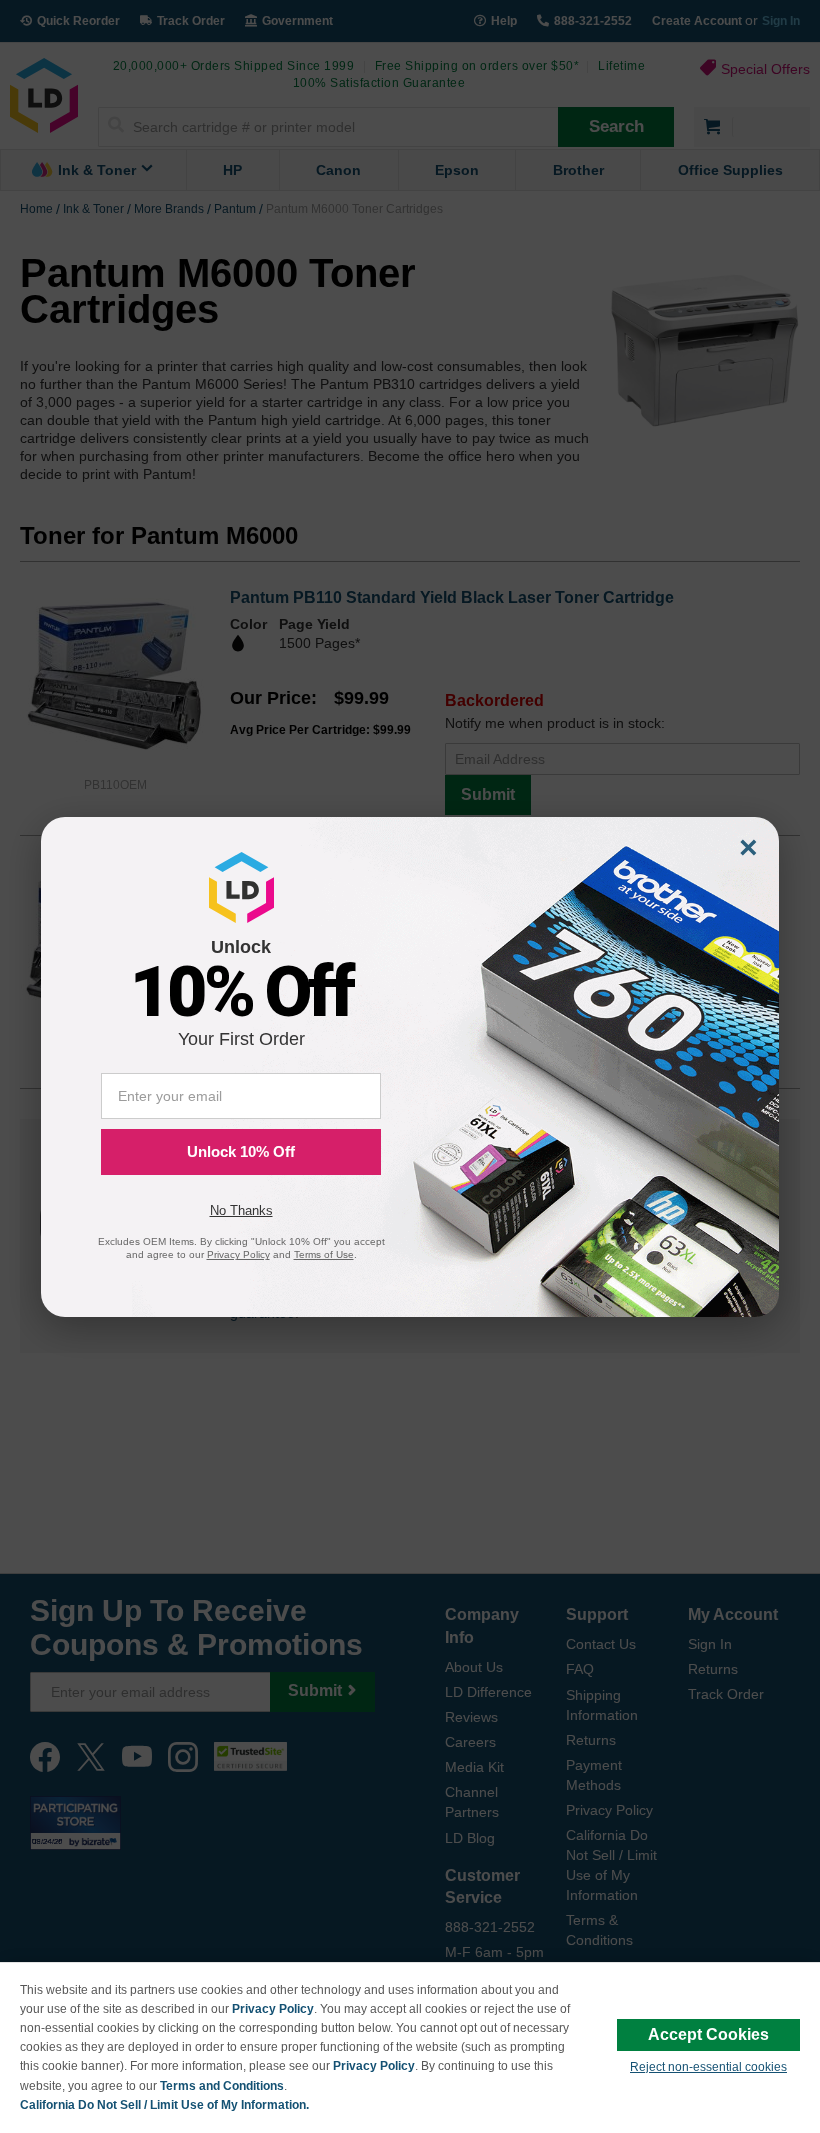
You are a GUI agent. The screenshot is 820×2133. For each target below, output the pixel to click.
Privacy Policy (273, 2009)
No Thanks (241, 1210)
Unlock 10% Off (241, 1151)
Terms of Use (324, 1254)
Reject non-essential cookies (708, 2067)
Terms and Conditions (222, 2086)
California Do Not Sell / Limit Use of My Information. (164, 2105)
